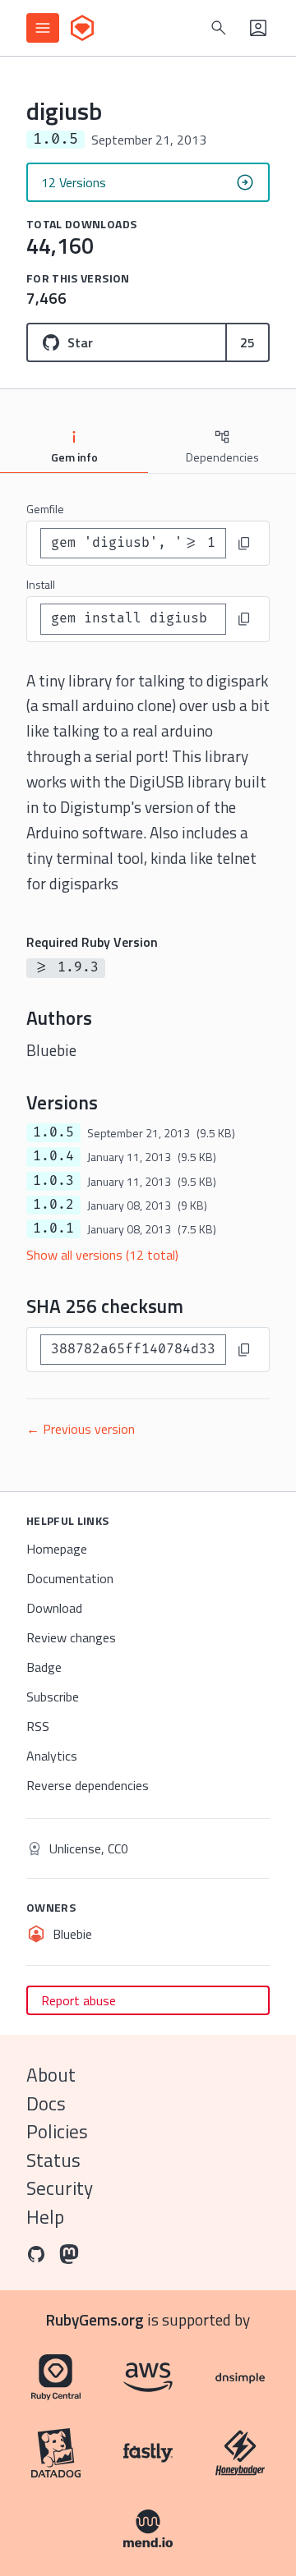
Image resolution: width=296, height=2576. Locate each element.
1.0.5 (53, 1132)
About (51, 2075)
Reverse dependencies (88, 1785)
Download (54, 1608)
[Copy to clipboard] (244, 544)
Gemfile (45, 509)
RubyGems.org (95, 2319)
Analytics (52, 1756)
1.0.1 (53, 1228)
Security (60, 2188)
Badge (44, 1667)
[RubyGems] (82, 28)
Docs (46, 2103)
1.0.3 (53, 1181)
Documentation (70, 1578)
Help (45, 2217)
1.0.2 (53, 1205)
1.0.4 (53, 1156)
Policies (57, 2131)
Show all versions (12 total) (102, 1255)
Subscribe (53, 1697)
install (41, 584)
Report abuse (79, 2000)
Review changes (71, 1637)
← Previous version (81, 1429)
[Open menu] (43, 28)
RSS (38, 1726)
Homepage (57, 1549)
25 (247, 342)
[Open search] (219, 28)
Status (53, 2160)
